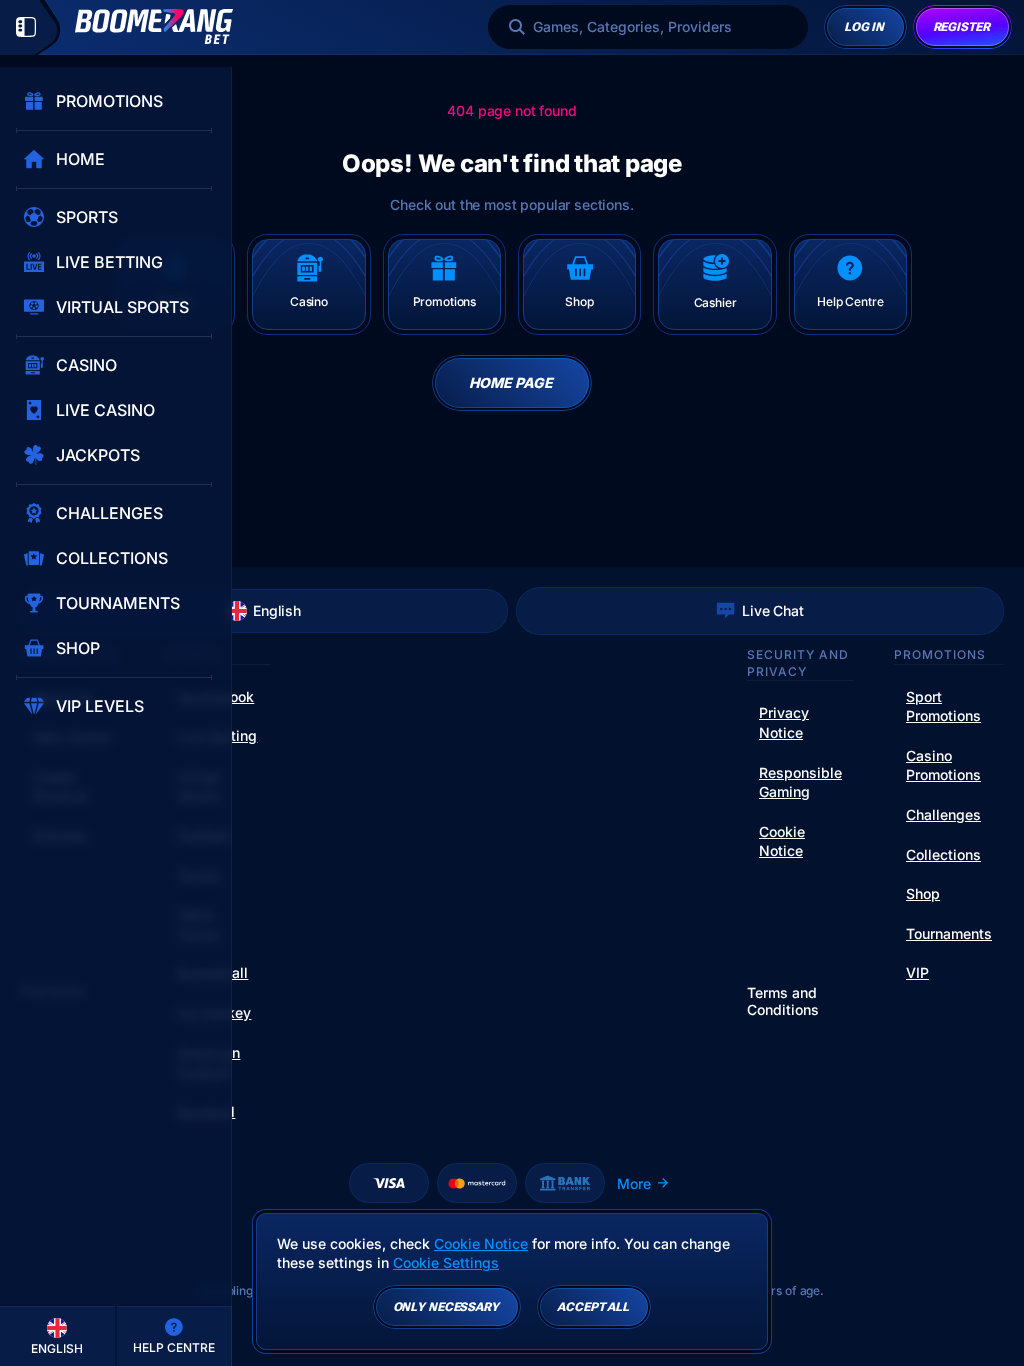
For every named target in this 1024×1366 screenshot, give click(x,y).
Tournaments (949, 933)
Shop (923, 893)
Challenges (943, 814)
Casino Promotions (943, 765)
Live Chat (773, 610)
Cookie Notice (782, 841)
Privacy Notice (784, 722)
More (634, 1183)
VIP (917, 972)
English (277, 610)
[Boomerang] (154, 26)
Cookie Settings (446, 1263)
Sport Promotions (943, 706)
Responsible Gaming (800, 782)
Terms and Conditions (783, 1001)
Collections (943, 854)
